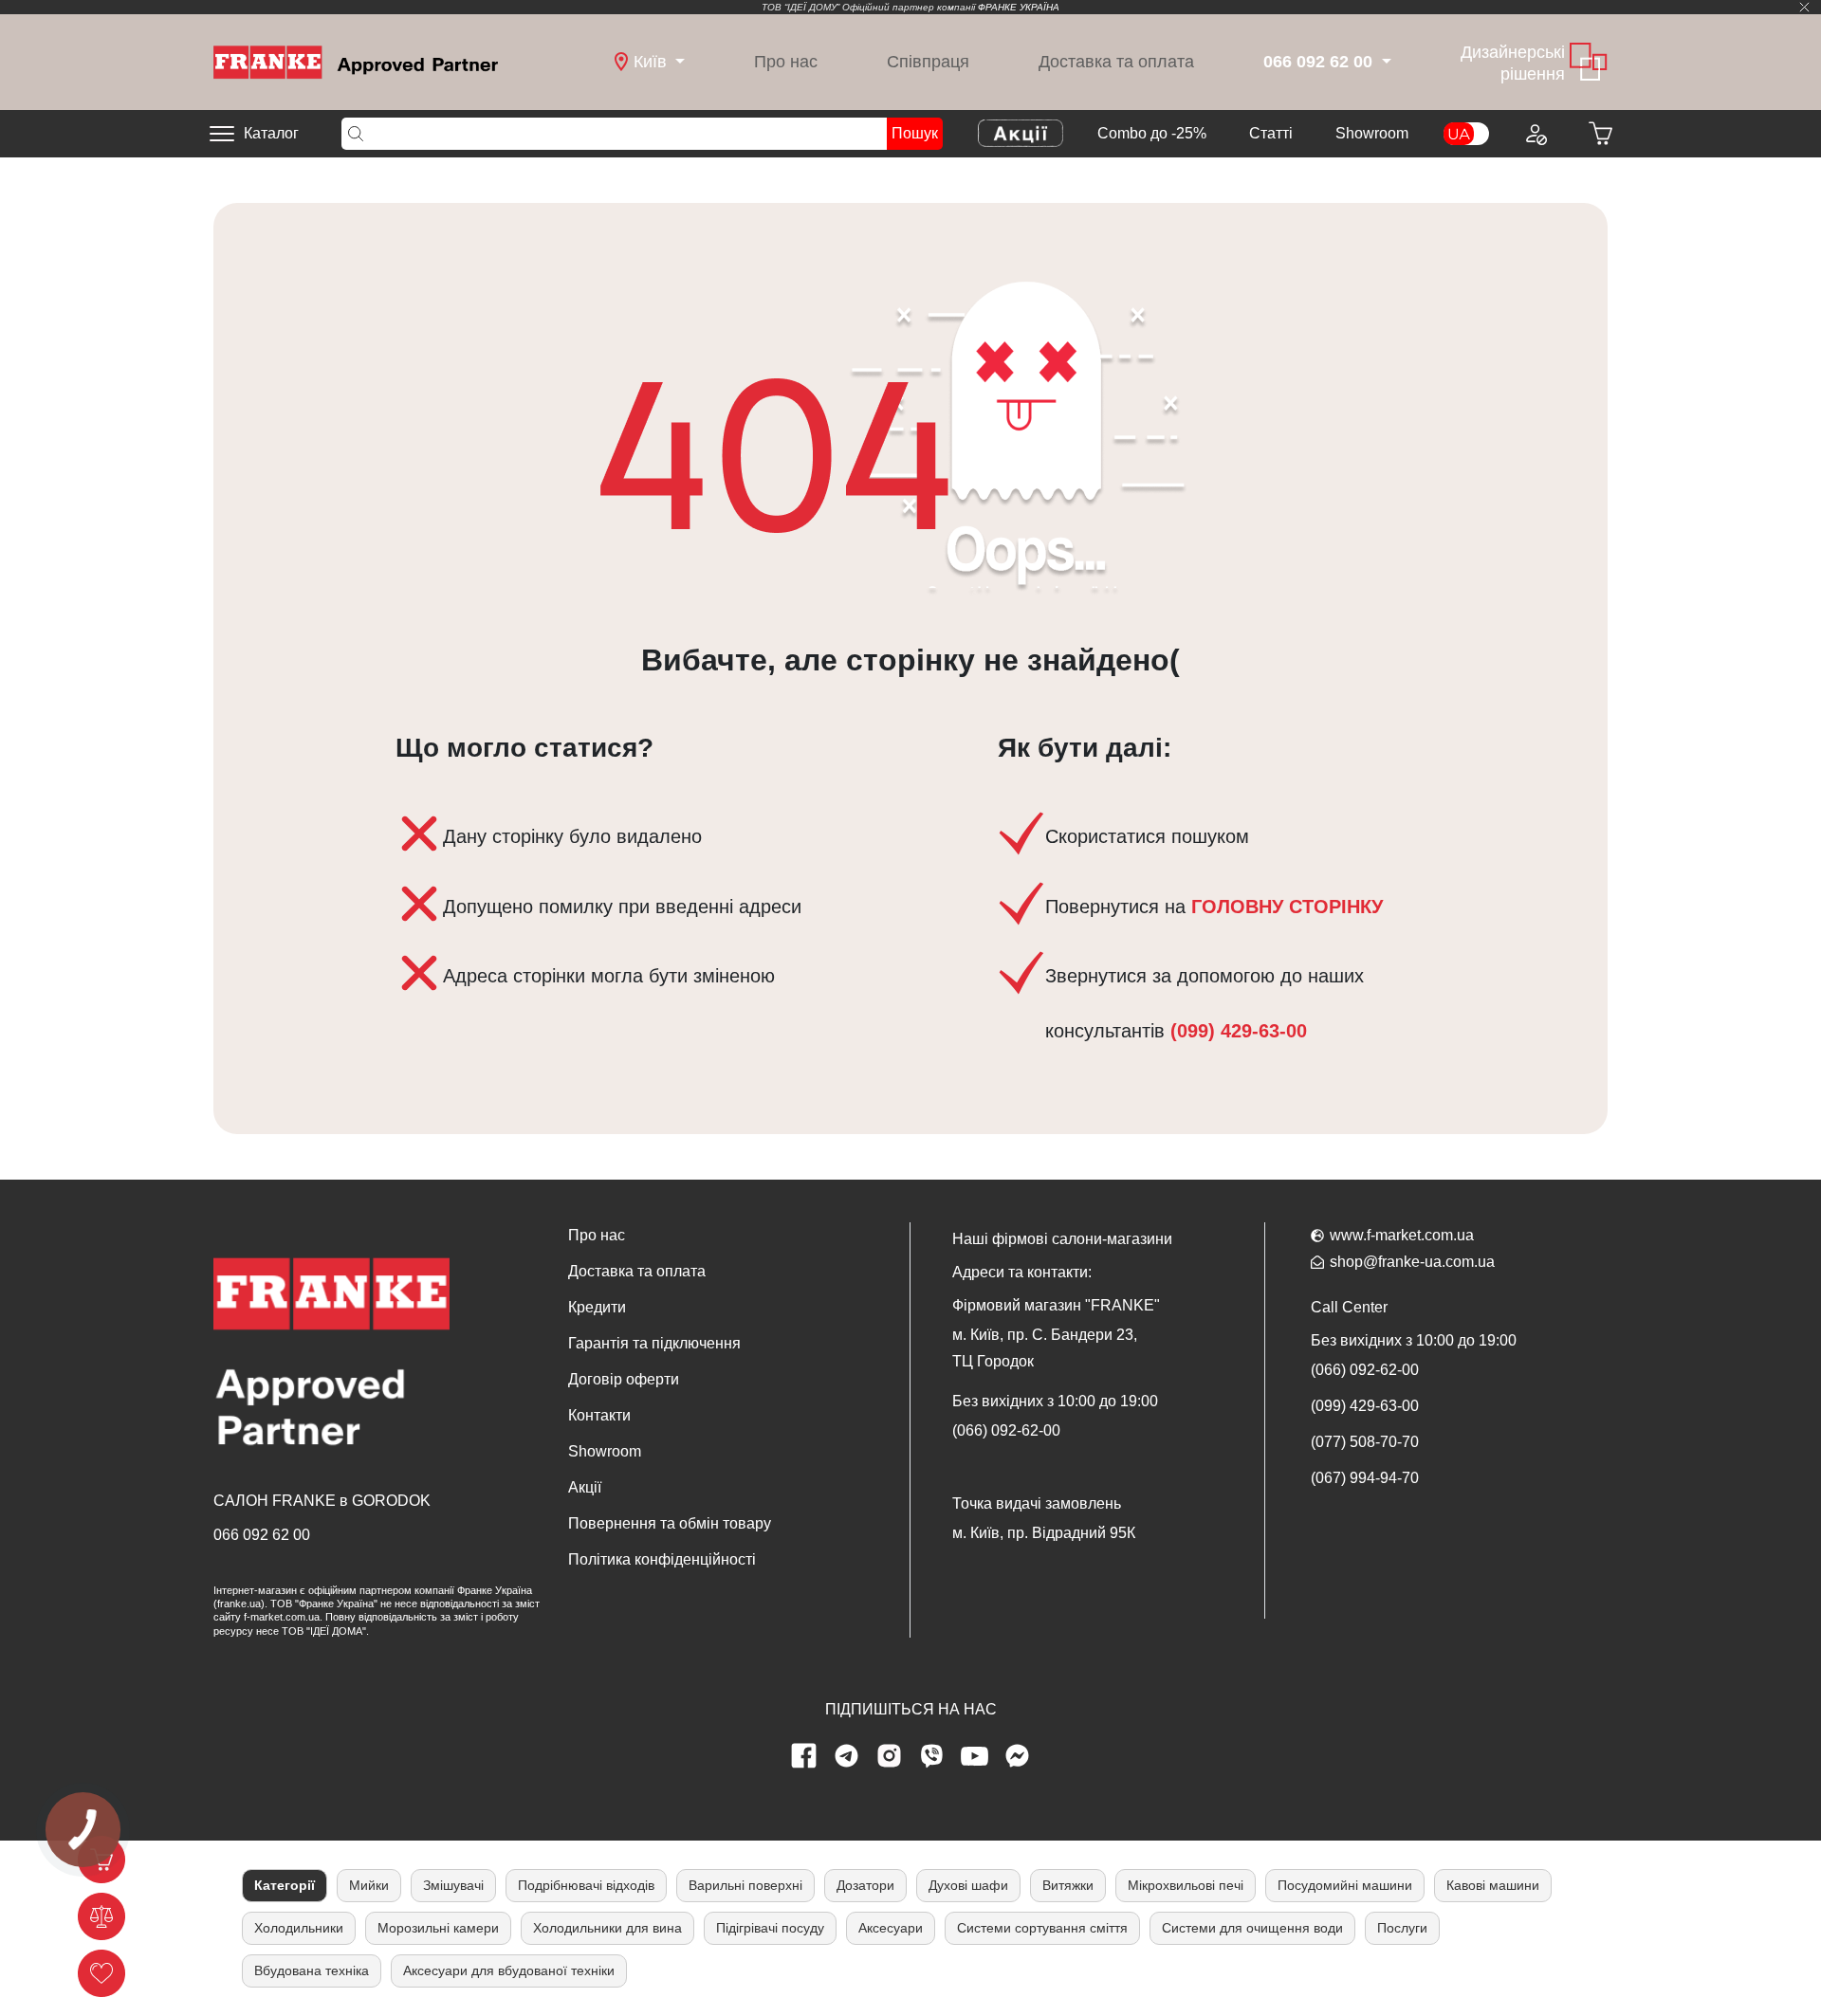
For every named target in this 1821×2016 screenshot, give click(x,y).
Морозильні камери (438, 1928)
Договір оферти (624, 1379)
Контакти (599, 1415)
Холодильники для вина (607, 1928)
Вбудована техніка (312, 1970)
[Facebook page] (804, 1756)
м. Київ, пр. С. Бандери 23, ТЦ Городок (1045, 1348)
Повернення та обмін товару (670, 1523)
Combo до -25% (1152, 133)
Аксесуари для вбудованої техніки (509, 1970)
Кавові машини (1493, 1885)
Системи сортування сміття (1042, 1928)
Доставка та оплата (1116, 62)
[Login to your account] (1535, 134)
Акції (585, 1487)
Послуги (1402, 1928)
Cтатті (1271, 133)
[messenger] (1018, 1756)
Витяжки (1068, 1885)
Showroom (1372, 133)
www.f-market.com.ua (1402, 1235)
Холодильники (299, 1928)
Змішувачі (453, 1885)
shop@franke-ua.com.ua (1412, 1262)
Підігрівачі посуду (770, 1928)
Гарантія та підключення (654, 1343)
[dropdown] (1384, 62)
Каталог (271, 133)
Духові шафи (968, 1885)
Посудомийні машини (1345, 1885)
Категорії (285, 1885)
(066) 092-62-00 (1006, 1430)
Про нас (786, 62)
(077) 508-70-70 (1365, 1442)
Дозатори (865, 1885)
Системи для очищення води (1252, 1928)
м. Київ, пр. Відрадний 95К (1044, 1533)
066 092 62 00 (262, 1535)
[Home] (356, 61)
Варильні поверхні (745, 1885)
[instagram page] (890, 1756)
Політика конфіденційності (662, 1559)
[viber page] (932, 1756)
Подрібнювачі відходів (586, 1885)
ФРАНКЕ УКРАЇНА (1019, 7)
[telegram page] (847, 1756)
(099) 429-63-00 (1236, 1031)
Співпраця (928, 62)
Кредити (597, 1307)
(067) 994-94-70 (1365, 1478)
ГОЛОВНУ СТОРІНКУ (1287, 907)
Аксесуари (891, 1928)
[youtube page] (975, 1756)
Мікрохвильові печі (1186, 1885)
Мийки (369, 1885)
